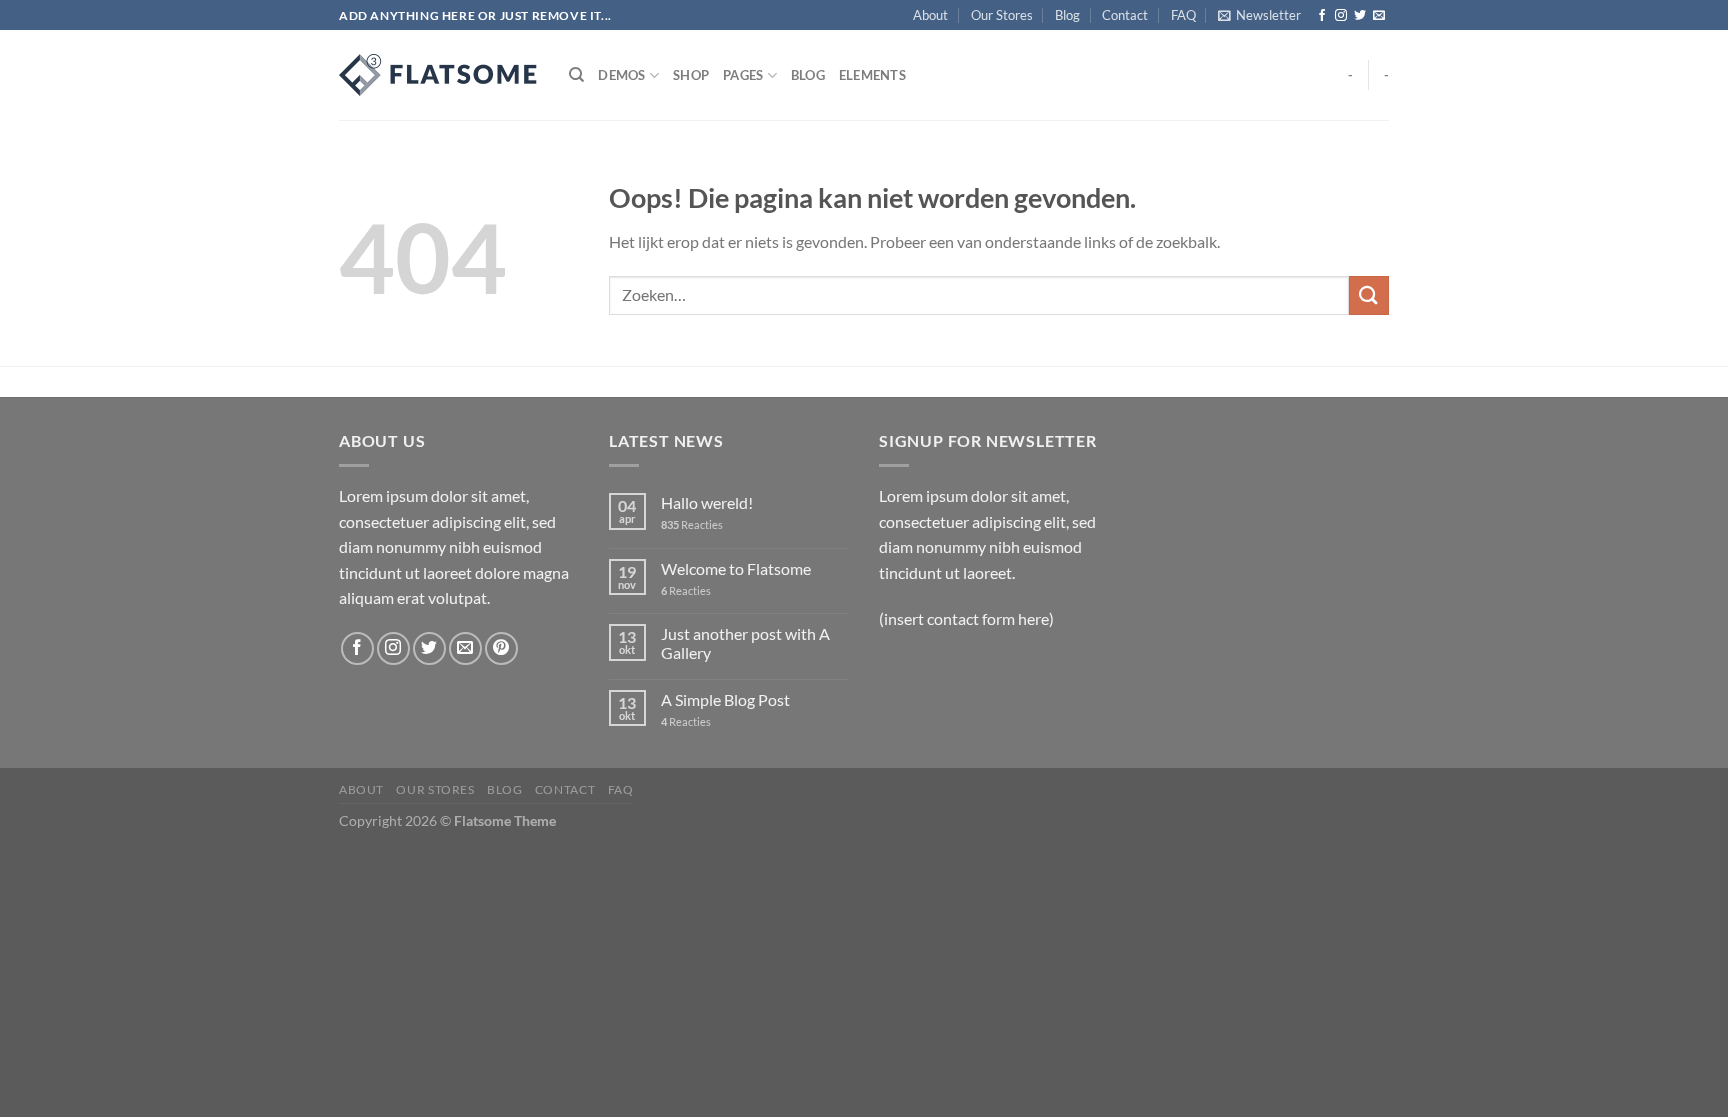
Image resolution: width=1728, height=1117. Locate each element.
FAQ (1183, 15)
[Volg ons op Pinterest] (501, 648)
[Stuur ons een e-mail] (1379, 16)
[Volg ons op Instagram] (1341, 16)
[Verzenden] (1369, 295)
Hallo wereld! (707, 502)
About (930, 15)
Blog (1067, 15)
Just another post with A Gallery (745, 643)
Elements (872, 75)
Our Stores (1002, 15)
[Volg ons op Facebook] (1322, 16)
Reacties (692, 524)
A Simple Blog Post (725, 699)
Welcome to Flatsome (736, 568)
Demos (621, 75)
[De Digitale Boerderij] (439, 75)
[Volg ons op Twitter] (1360, 16)
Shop (691, 75)
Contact (1125, 15)
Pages (743, 75)
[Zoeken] (576, 75)
